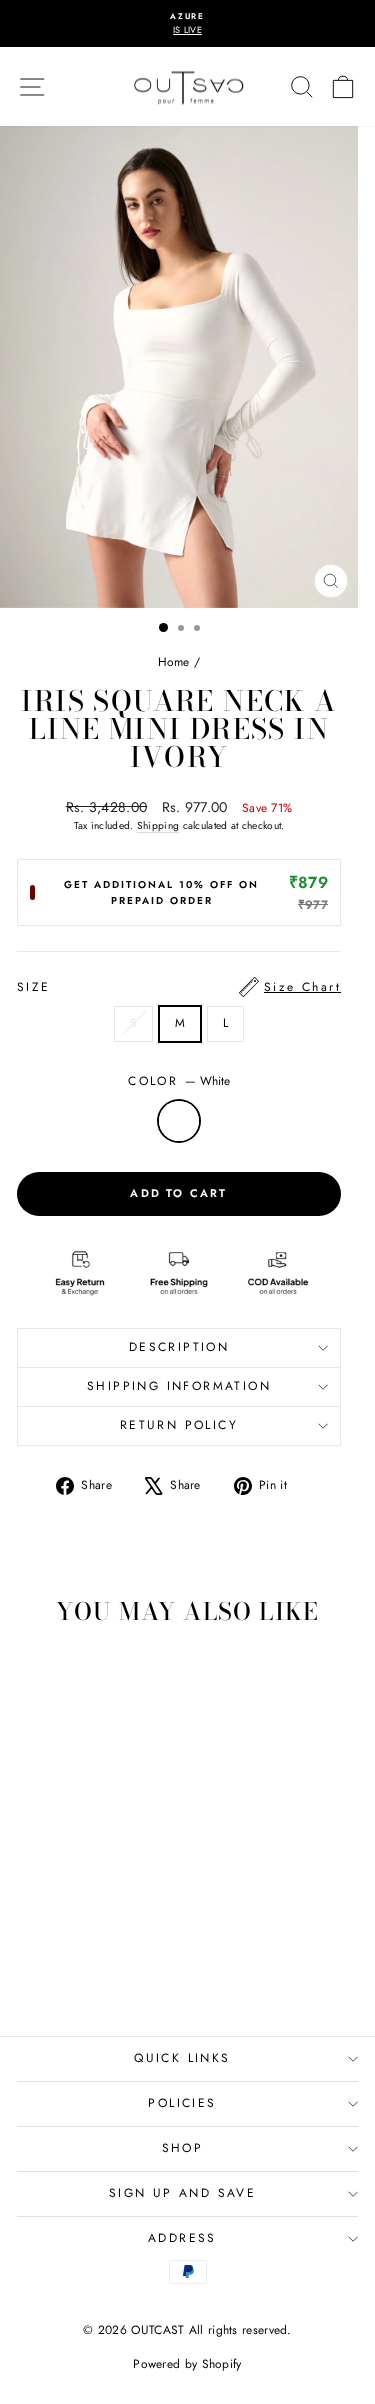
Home (174, 662)
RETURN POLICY (179, 1425)
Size (179, 987)
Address (182, 2238)
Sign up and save (182, 2193)
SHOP (183, 2148)
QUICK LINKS (182, 2058)
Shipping (158, 825)
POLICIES (182, 2103)
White (179, 1121)
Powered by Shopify (187, 2364)
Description (179, 1347)
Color (178, 1081)
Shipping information (179, 1386)
